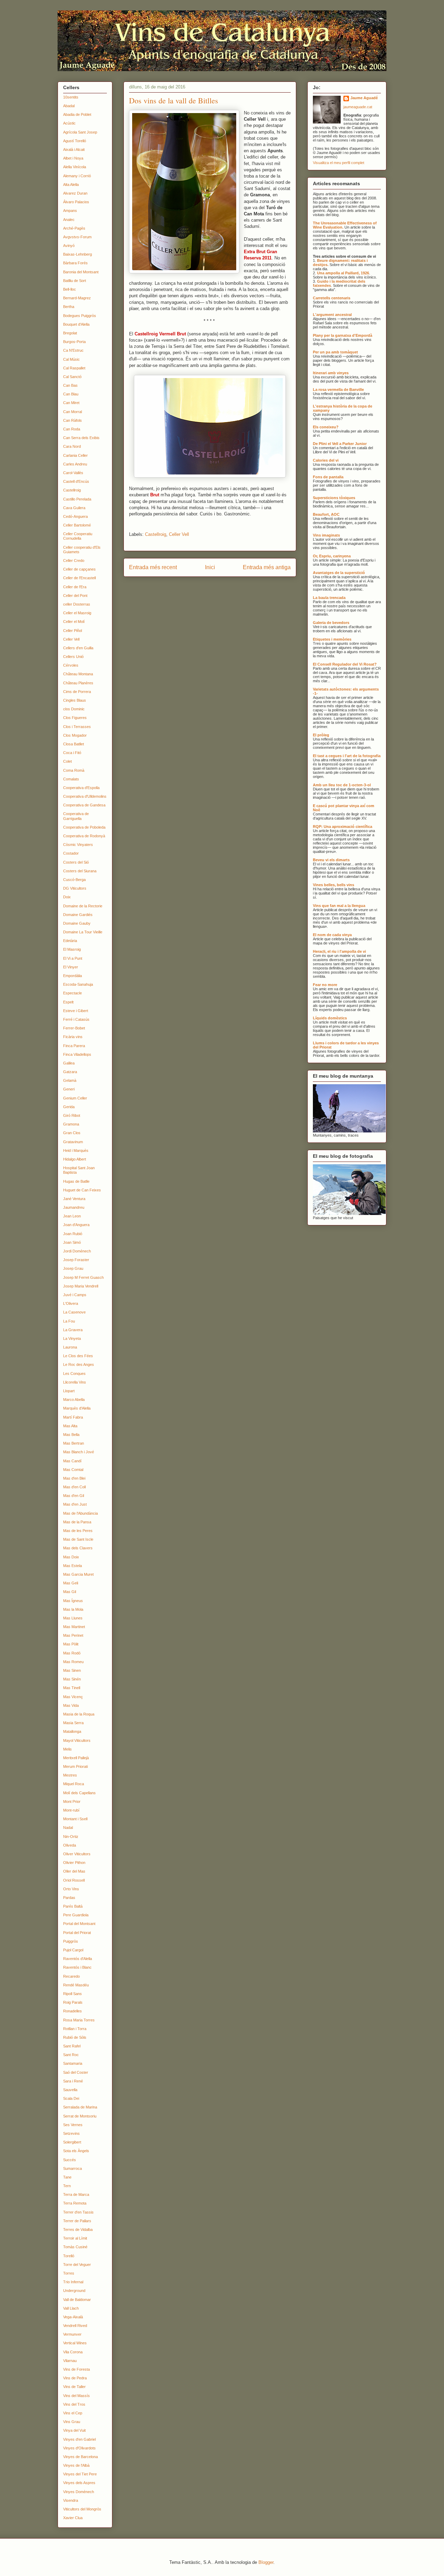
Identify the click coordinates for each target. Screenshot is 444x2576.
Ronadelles (72, 2011)
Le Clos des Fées (78, 1356)
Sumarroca (72, 2168)
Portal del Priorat (77, 1933)
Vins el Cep (73, 2413)
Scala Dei (71, 2098)
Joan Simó (72, 1242)
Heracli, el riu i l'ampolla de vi (339, 951)
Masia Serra (73, 1723)
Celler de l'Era (75, 587)
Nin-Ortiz (71, 1837)
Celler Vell (179, 534)
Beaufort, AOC (326, 514)
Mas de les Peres (78, 1531)
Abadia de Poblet (77, 114)
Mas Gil (70, 1592)
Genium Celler (75, 1098)
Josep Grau (73, 1268)
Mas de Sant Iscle (78, 1539)
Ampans (70, 211)
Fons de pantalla (328, 477)
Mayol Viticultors (77, 1740)
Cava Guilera (74, 508)
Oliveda (70, 1845)
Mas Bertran (74, 1443)
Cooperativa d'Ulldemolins (85, 796)
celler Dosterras (77, 604)
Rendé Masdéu (76, 1985)
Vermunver (72, 2334)
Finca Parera (74, 1046)
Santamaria (73, 2063)
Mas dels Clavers (78, 1548)
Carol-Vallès (73, 473)
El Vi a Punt (73, 958)
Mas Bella (71, 1435)
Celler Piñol (72, 631)
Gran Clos (72, 1133)
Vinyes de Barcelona (80, 2457)
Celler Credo (74, 560)
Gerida (69, 1107)
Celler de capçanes (79, 569)
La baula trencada (329, 598)
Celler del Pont (75, 596)
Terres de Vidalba (78, 2230)
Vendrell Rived (75, 2326)
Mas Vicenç (73, 1697)
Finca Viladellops (77, 1054)
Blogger (266, 2562)
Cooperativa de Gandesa (84, 805)
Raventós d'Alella (78, 1959)
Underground (74, 2291)
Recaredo (71, 1976)
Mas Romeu (73, 1662)
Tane (67, 2177)
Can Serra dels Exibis (81, 438)
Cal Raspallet (74, 368)
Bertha (69, 307)
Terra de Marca (76, 2194)
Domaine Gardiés (78, 915)
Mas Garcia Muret (78, 1574)
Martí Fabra (73, 1417)
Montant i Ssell (75, 1819)
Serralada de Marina (80, 2107)
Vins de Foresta (76, 2369)
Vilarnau (70, 2361)
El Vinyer (71, 967)
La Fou (69, 1321)
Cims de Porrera (77, 692)
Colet (67, 761)
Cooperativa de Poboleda (84, 827)
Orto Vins (71, 1889)
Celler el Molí (74, 622)
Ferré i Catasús (76, 1019)
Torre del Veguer (77, 2265)
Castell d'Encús (76, 481)
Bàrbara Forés (75, 263)
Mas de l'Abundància (80, 1513)
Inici (210, 567)
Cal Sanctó (72, 377)
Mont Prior (72, 1802)
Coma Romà (74, 770)
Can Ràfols (72, 420)
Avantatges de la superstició (339, 573)
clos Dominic (74, 709)
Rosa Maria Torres (79, 2020)
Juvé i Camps (75, 1295)
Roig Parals (73, 2002)
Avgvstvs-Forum (77, 237)
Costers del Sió (76, 862)
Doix (67, 897)
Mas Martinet (74, 1627)
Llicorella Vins (75, 1382)
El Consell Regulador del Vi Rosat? (345, 664)
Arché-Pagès (74, 228)
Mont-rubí (71, 1810)
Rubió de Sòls (75, 2037)
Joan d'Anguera (76, 1225)
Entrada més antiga (267, 567)
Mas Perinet (73, 1635)
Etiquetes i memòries (332, 639)
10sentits (71, 97)
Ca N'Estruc (73, 350)
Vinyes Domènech (79, 2492)
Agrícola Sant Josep (80, 132)
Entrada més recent (153, 567)
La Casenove (74, 1312)
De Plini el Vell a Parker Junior (340, 444)
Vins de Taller (74, 2387)
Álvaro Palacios (76, 202)
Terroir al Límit (75, 2238)
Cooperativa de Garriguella (76, 816)
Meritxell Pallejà (76, 1758)
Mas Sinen (72, 1670)
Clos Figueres (75, 718)
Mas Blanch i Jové (79, 1452)
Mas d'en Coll (74, 1487)
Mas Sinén (72, 1679)
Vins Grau (72, 2422)
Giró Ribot (72, 1115)
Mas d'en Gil (74, 1496)
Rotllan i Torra (75, 2029)
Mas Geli (71, 1583)
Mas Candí (72, 1461)
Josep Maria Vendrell (81, 1286)
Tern (67, 2186)
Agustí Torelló (75, 141)
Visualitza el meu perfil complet (339, 163)
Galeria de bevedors (331, 623)
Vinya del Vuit (74, 2430)
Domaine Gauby (77, 923)
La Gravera (73, 1330)
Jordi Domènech (77, 1251)
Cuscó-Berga (74, 880)
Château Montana (78, 674)
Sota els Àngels (76, 2151)
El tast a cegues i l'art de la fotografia (347, 756)
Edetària (70, 941)
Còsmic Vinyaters (78, 845)
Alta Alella (71, 185)
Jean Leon (72, 1216)
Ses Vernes (73, 2125)
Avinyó (69, 246)
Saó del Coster (76, 2072)
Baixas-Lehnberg (78, 254)
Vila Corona (73, 2352)
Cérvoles (71, 665)
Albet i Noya (73, 158)
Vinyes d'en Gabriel (79, 2439)
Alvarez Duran (75, 193)
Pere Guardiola (76, 1915)
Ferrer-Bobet (74, 1028)
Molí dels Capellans (79, 1793)
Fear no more (325, 985)
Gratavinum (73, 1142)
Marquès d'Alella (77, 1408)
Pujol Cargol (73, 1950)
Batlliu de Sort (75, 281)
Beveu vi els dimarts (331, 860)
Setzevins (71, 2133)
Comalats (71, 779)
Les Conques (74, 1373)
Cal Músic (71, 359)
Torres (69, 2273)
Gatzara (70, 1072)
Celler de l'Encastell (79, 578)
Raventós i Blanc (77, 1967)
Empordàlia (72, 976)
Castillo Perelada (77, 499)
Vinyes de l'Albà (76, 2465)
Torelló (69, 2256)
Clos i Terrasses (77, 727)
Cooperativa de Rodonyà (84, 836)
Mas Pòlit (71, 1644)
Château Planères (78, 683)
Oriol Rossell (74, 1880)
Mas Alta (70, 1426)
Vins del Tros (74, 2404)
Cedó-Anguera (75, 516)
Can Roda (72, 429)
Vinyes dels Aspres (79, 2483)
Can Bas (70, 385)
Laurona (70, 1347)
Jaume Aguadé (364, 98)
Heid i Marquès (76, 1150)
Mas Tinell (72, 1688)
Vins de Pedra (75, 2378)
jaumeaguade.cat (358, 107)
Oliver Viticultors (77, 1854)
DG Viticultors (75, 888)
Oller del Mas (74, 1871)
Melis (67, 1749)
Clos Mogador (75, 735)
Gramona (71, 1124)
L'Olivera (71, 1303)
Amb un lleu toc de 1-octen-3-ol (342, 785)
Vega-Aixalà (73, 2317)
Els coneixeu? (326, 427)
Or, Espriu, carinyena (332, 556)
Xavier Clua (73, 2518)
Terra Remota (75, 2203)
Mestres (70, 1775)
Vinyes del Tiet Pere (80, 2474)
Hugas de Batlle (76, 1181)
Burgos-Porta (74, 342)
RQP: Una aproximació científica (343, 827)
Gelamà (70, 1080)
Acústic (69, 123)
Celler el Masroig (77, 613)
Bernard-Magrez (77, 298)
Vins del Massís (76, 2396)
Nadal (68, 1828)
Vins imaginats (326, 535)
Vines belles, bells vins (334, 885)
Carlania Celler (75, 455)
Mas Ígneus (73, 1601)
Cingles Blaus (75, 700)
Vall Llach (71, 2308)
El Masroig (72, 949)
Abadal (69, 106)
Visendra (71, 2500)
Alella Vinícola (75, 167)
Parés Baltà (73, 1906)
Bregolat (70, 333)
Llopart (69, 1391)
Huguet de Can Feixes (82, 1190)
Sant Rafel (72, 2046)
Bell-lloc (70, 289)
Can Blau (71, 394)
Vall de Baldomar (77, 2300)
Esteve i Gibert (76, 1011)
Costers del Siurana (80, 871)
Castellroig (156, 534)
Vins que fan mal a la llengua (339, 906)
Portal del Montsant (79, 1924)
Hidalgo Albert (75, 1159)
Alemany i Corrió (77, 176)
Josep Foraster (76, 1260)
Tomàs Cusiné (75, 2247)
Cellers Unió (73, 657)
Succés (70, 2160)
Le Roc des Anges (79, 1364)
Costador (71, 853)
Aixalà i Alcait (74, 149)
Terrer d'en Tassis (78, 2212)
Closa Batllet (74, 744)
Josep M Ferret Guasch (83, 1277)
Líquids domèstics (330, 1018)
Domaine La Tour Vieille (83, 932)
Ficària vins (73, 1037)
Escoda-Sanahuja (78, 984)
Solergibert (72, 2142)
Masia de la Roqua (79, 1714)
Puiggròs (71, 1941)
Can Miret (71, 403)
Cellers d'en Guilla (78, 648)
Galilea (69, 1063)
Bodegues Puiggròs (80, 316)
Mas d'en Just (75, 1504)
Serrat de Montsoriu (80, 2116)
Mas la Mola (73, 1609)
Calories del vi (326, 460)
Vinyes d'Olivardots (79, 2448)
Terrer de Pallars (77, 2221)
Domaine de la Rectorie (83, 906)
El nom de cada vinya (332, 935)
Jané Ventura (74, 1199)
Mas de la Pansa (77, 1522)
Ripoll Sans (72, 1994)
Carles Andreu (75, 464)
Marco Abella (74, 1400)
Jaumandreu (74, 1207)
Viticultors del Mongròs (82, 2509)
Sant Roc (71, 2055)
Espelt (68, 1002)
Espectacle (72, 993)
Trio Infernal (73, 2282)
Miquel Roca (74, 1784)
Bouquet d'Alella (76, 324)
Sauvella (70, 2090)
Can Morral (72, 412)
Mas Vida (71, 1705)
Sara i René (73, 2081)
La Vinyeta (72, 1338)
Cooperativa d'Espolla (81, 788)
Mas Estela (72, 1566)
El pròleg (321, 735)
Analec (69, 220)
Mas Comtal (73, 1470)
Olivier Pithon (74, 1863)
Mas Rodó (72, 1653)
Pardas (69, 1898)
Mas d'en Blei (74, 1478)
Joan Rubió (73, 1234)
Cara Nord (72, 446)
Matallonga (72, 1731)
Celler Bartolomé (77, 525)
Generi (69, 1089)
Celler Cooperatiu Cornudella (78, 536)
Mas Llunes (73, 1618)
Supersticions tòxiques (334, 498)
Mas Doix (71, 1557)
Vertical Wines (75, 2343)
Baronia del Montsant (81, 272)
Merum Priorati (75, 1766)
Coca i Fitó (72, 753)
